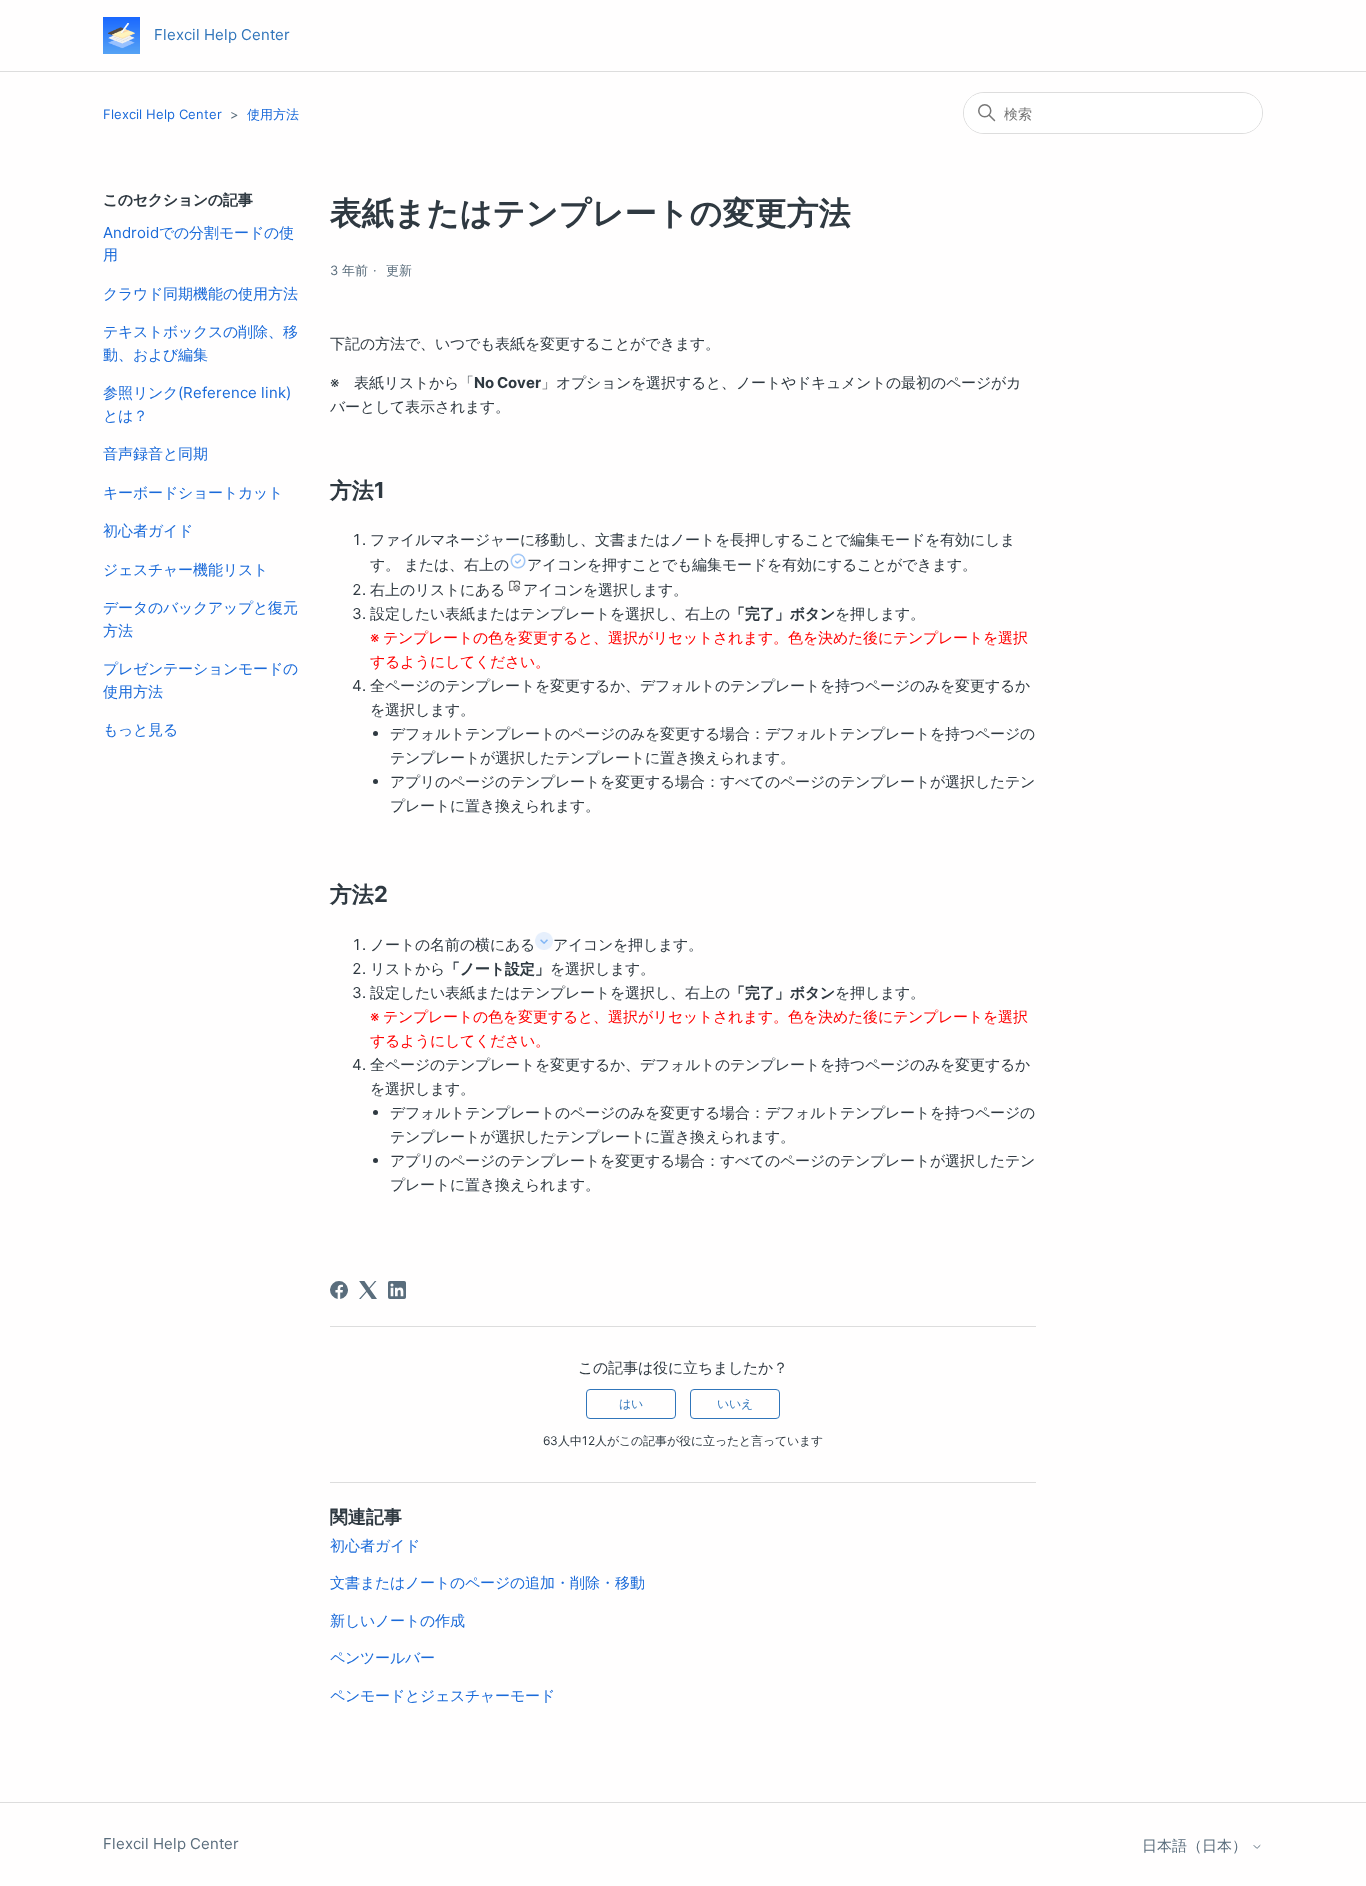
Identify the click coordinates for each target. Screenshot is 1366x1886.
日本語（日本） (1196, 1845)
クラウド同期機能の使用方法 (200, 293)
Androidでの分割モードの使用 (198, 244)
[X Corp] (368, 1290)
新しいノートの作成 (397, 1620)
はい (631, 1403)
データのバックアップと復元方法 (200, 619)
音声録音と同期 (155, 453)
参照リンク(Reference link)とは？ (197, 404)
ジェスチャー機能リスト (185, 569)
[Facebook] (339, 1290)
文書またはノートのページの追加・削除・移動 (487, 1582)
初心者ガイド (148, 530)
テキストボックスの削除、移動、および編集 (200, 343)
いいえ (735, 1403)
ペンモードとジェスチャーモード (442, 1695)
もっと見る (140, 729)
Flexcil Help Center (162, 114)
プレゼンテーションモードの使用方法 (200, 680)
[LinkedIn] (397, 1290)
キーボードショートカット (193, 492)
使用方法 (273, 114)
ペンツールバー (382, 1657)
